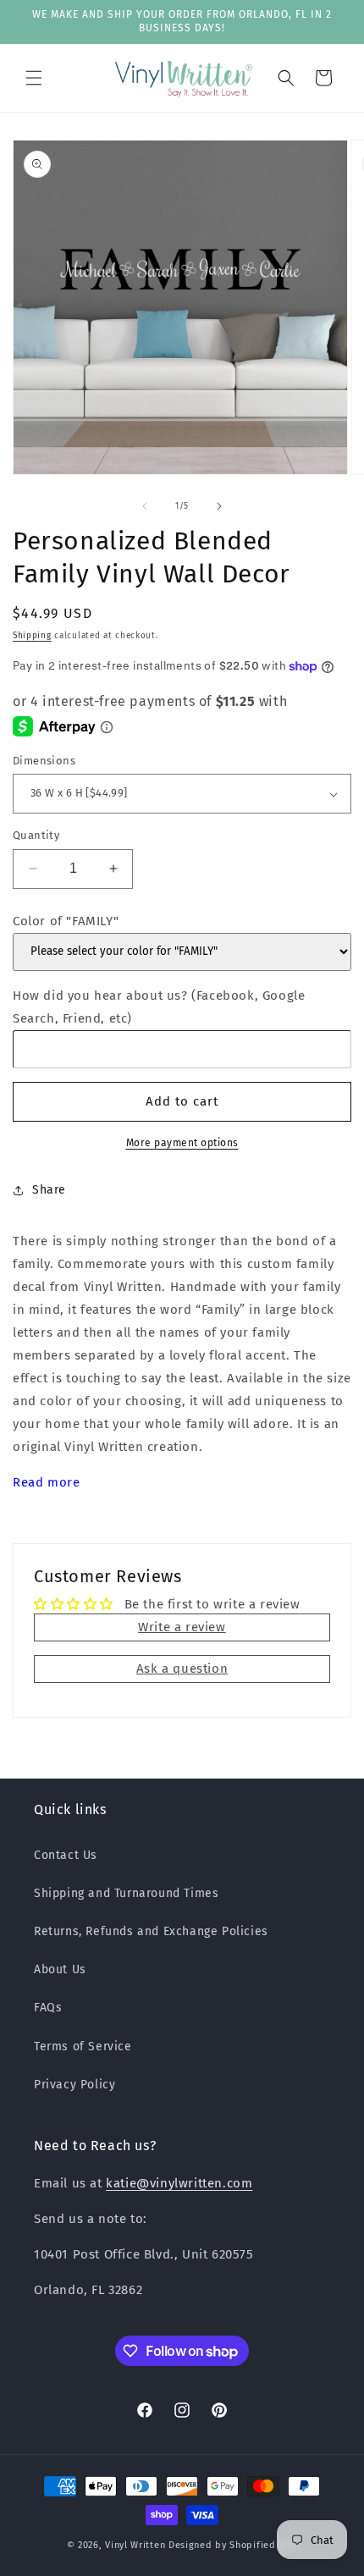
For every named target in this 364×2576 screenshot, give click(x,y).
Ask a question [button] (182, 1669)
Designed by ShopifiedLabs (233, 2545)
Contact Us (66, 1855)
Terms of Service (83, 2046)
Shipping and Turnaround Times (126, 1893)
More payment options (182, 1143)
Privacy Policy (74, 2085)
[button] (34, 78)
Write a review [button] (182, 1627)
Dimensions (44, 761)
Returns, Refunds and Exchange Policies (151, 1931)
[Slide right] (219, 506)
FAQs (48, 2008)
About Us (60, 1969)
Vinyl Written (135, 2545)
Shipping (32, 636)
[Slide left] (145, 506)
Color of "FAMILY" (66, 921)
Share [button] (49, 1190)
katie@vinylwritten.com (179, 2183)
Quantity (36, 835)
